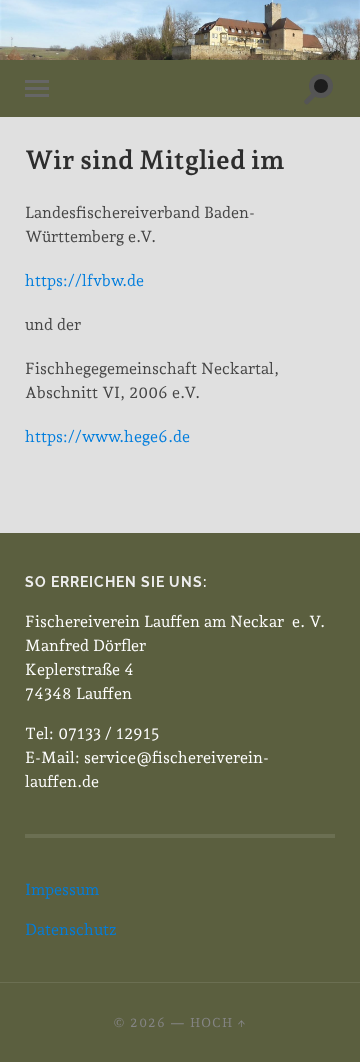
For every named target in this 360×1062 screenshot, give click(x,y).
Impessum (62, 889)
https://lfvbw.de (84, 280)
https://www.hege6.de (107, 436)
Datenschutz (71, 929)
